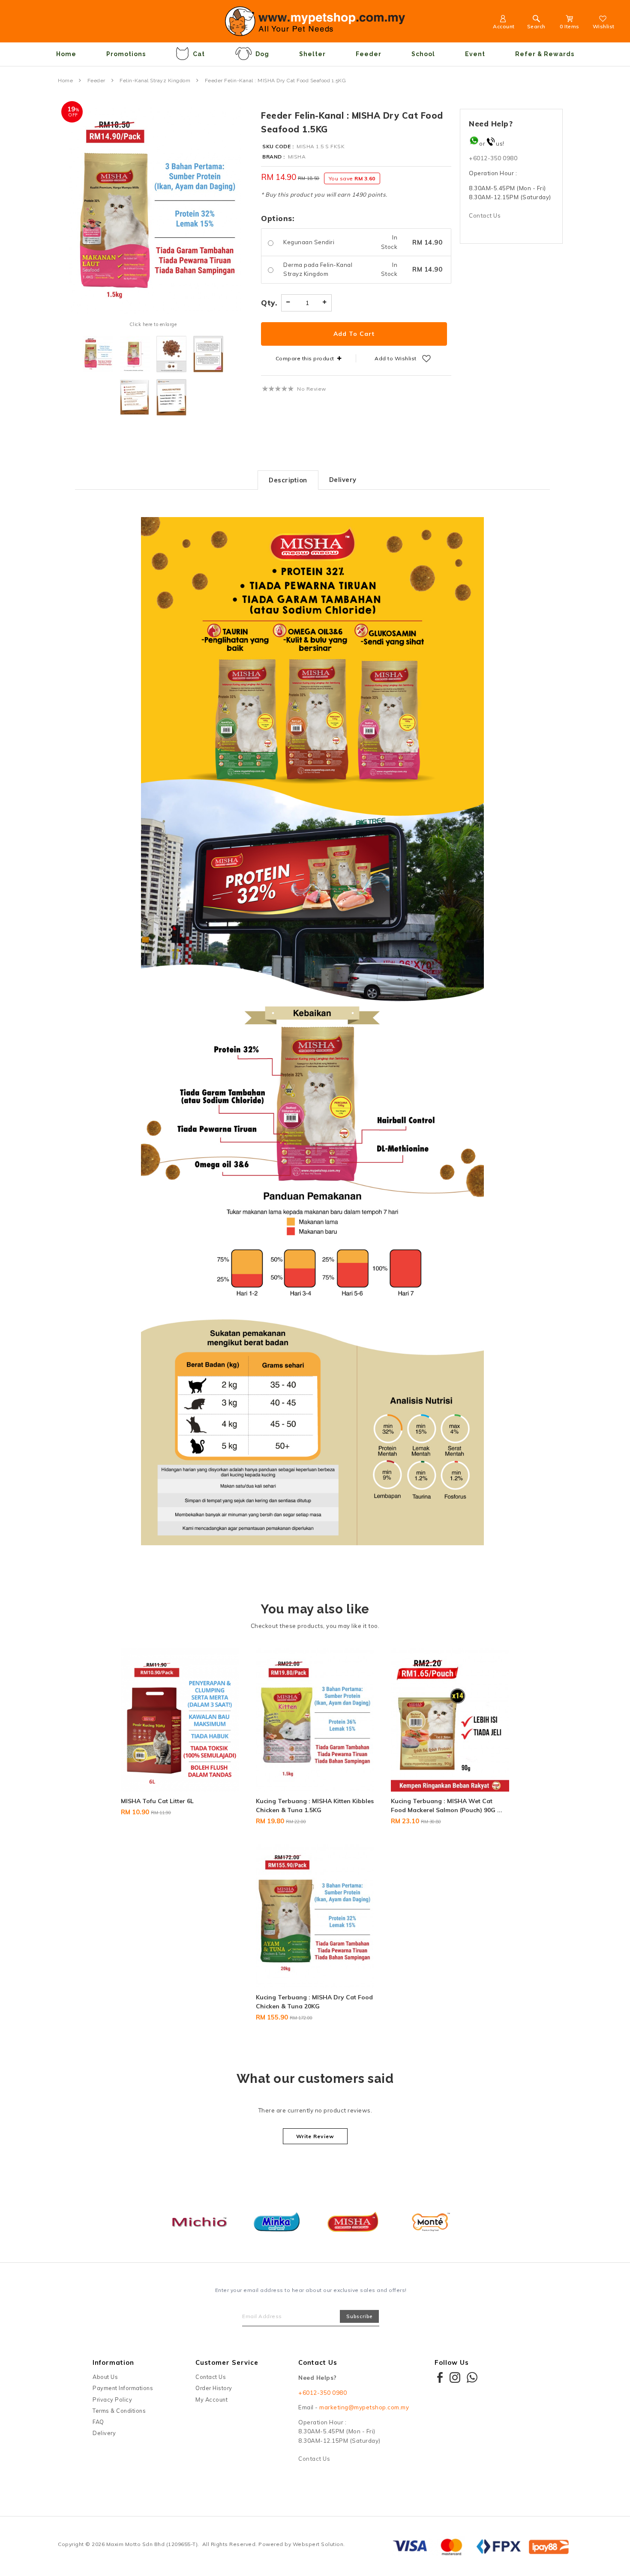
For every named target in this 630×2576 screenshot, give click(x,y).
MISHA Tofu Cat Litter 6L (157, 1801)
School (423, 54)
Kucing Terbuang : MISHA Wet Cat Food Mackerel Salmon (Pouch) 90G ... (447, 1806)
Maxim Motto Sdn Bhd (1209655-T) (152, 2544)
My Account (211, 2399)
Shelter (312, 54)
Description (288, 480)
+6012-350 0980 (493, 158)
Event (475, 54)
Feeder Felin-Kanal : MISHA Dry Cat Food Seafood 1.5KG (276, 81)
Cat (199, 54)
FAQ (98, 2422)
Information (113, 2362)
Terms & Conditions (119, 2411)
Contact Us (485, 215)
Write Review (315, 2136)
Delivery (343, 480)
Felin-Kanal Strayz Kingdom (155, 81)
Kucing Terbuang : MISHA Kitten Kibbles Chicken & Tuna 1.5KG (315, 1806)
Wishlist (604, 26)
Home (66, 54)
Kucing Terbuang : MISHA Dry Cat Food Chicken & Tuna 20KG (314, 2002)
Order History (214, 2388)
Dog (262, 54)
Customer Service (227, 2362)
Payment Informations (123, 2388)
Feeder (369, 54)
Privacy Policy (112, 2399)
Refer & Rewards (545, 54)
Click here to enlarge (153, 324)
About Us (105, 2377)
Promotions (126, 54)
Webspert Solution (318, 2544)
